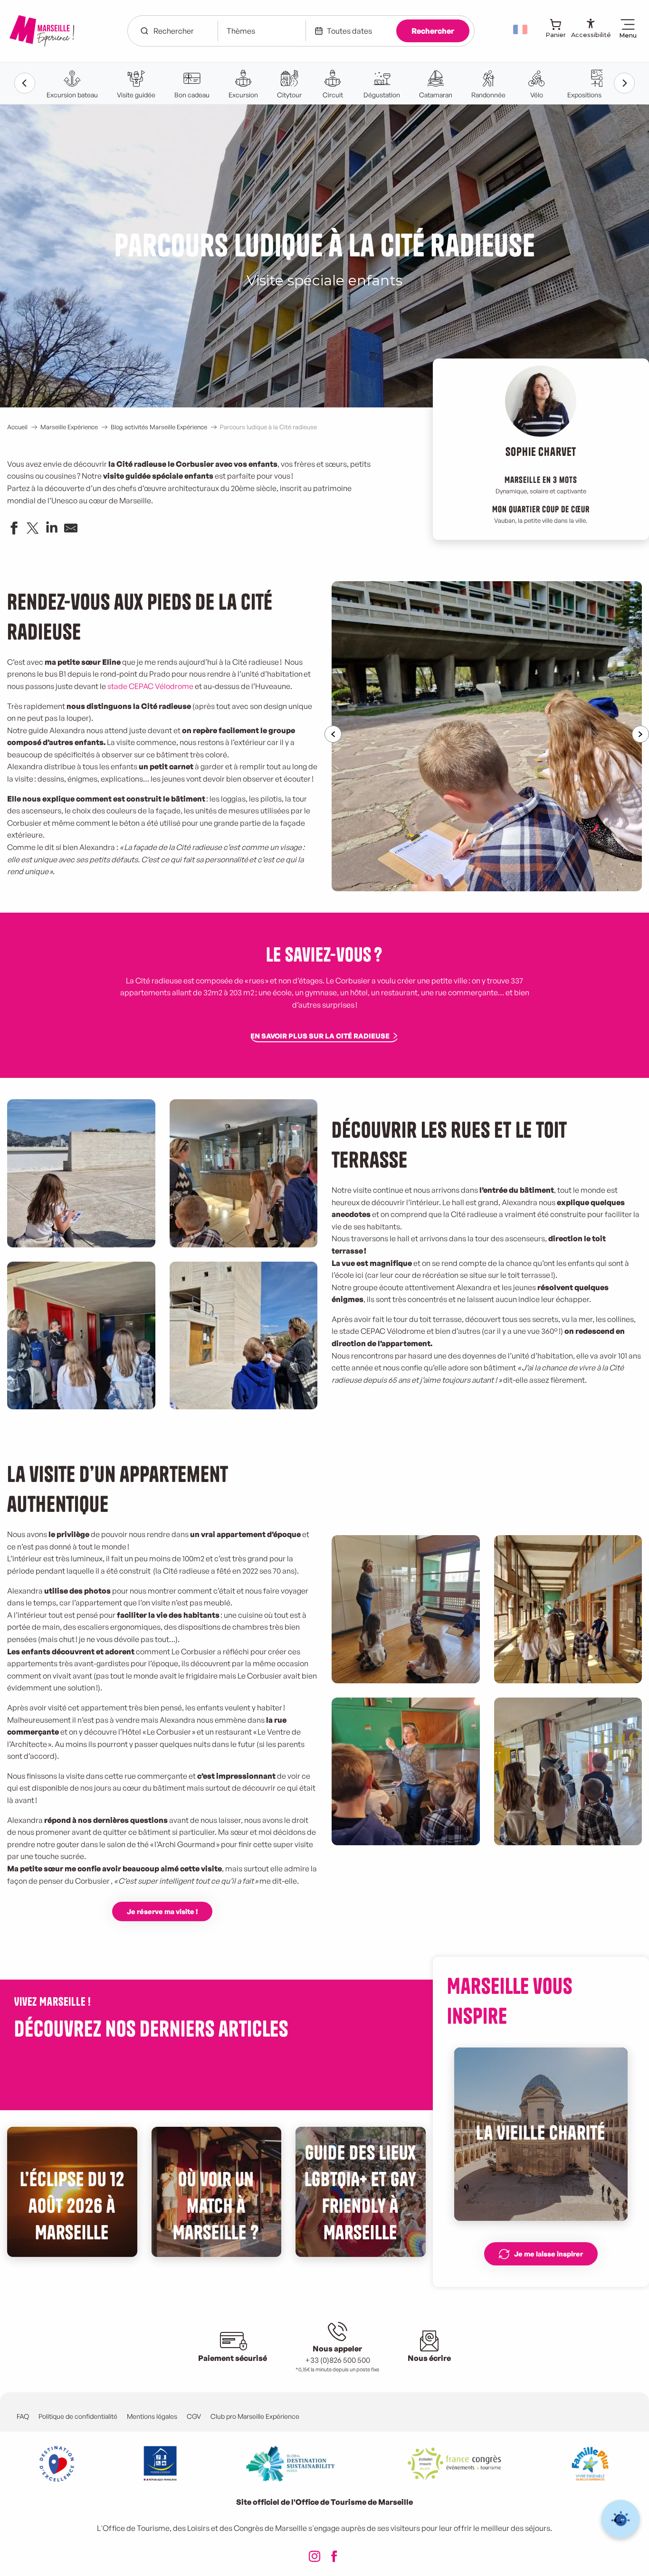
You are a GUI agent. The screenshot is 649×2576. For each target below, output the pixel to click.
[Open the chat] (621, 2519)
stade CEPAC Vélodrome (150, 686)
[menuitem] (42, 31)
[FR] (521, 29)
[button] (521, 29)
